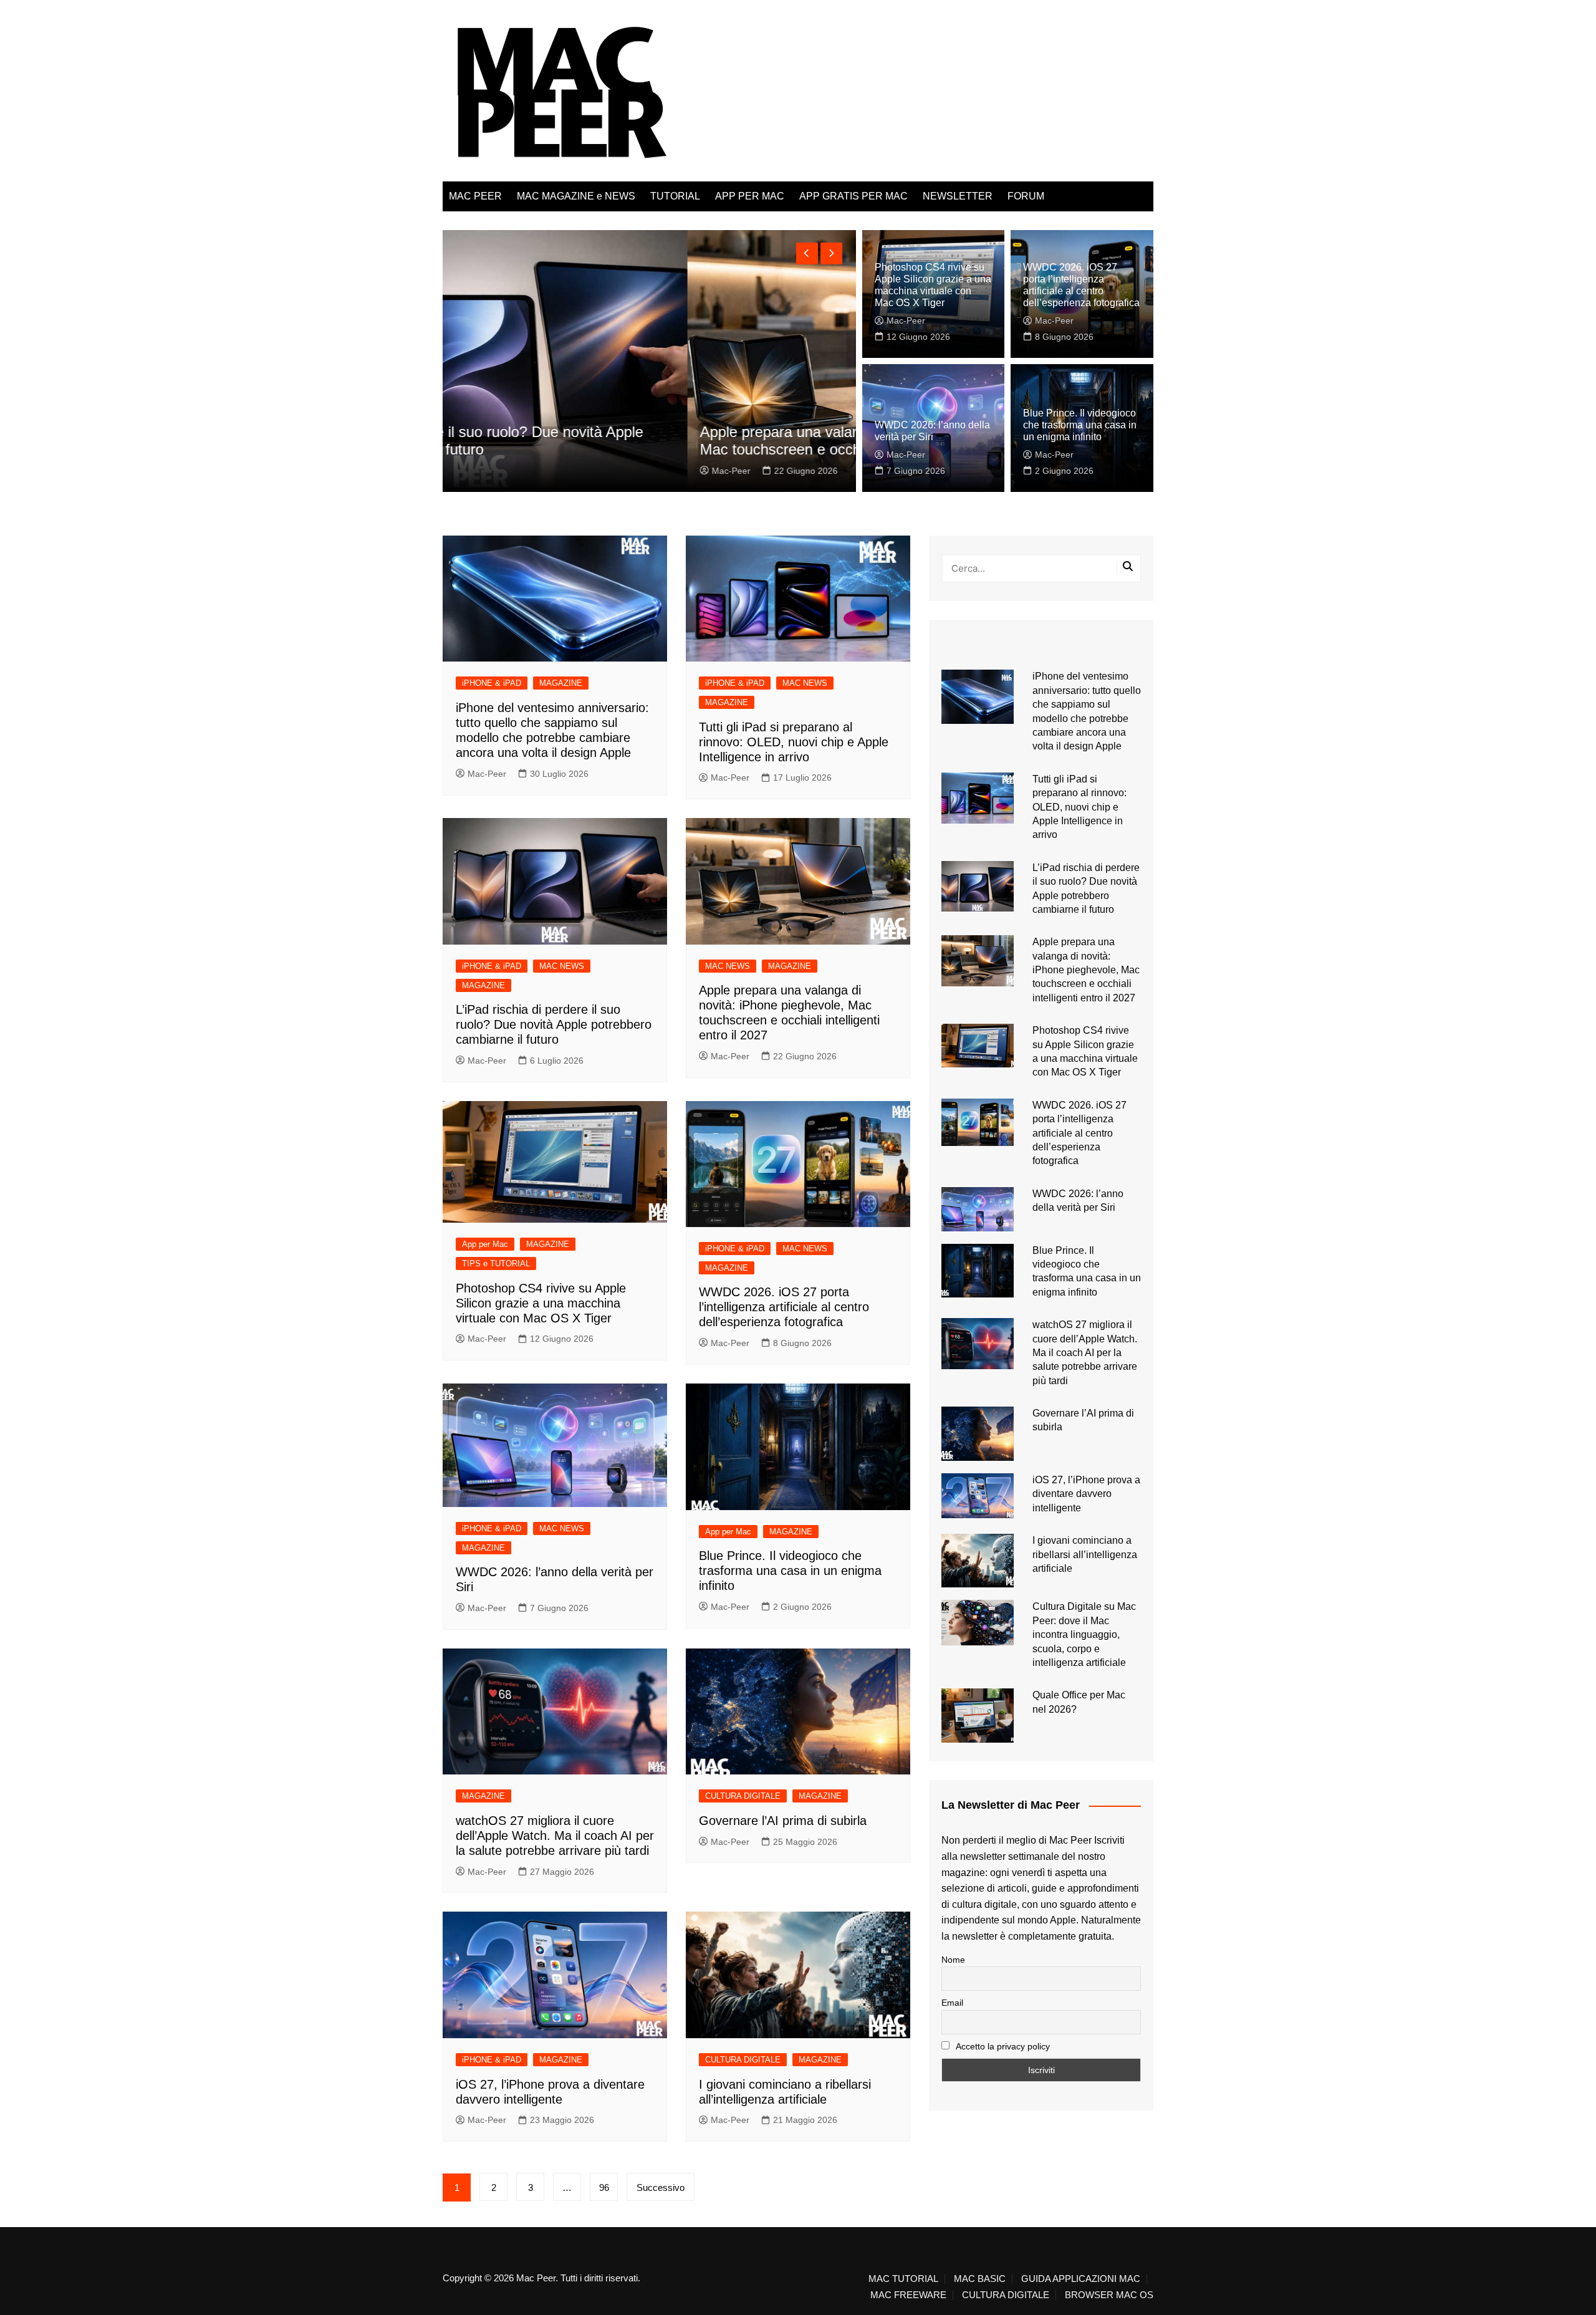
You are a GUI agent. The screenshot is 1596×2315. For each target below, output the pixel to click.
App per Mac (485, 1244)
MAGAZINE (561, 683)
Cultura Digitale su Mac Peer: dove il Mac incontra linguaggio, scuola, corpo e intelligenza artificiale (1084, 1634)
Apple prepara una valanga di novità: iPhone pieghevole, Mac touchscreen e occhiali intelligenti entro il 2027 (640, 441)
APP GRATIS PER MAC (853, 196)
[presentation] (807, 253)
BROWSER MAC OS (1109, 2295)
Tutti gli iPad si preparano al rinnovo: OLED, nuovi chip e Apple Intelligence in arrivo (794, 742)
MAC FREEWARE (908, 2295)
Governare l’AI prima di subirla (783, 1821)
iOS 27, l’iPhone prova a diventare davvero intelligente (1086, 1494)
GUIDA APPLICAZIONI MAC (1081, 2279)
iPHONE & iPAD (492, 683)
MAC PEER (475, 196)
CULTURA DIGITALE (743, 1796)
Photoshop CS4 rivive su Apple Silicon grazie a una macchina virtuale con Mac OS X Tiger (541, 1303)
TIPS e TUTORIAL (496, 1263)
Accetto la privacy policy (1002, 2046)
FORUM (1026, 196)
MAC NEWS (805, 683)
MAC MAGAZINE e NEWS (576, 196)
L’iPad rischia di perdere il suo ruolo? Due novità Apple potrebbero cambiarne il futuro (554, 1024)
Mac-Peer (487, 471)
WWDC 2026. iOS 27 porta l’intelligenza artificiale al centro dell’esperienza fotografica (784, 1307)
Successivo (661, 2187)
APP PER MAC (750, 196)
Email (952, 2003)
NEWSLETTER (958, 196)
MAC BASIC (980, 2279)
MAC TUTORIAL (903, 2279)
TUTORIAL (675, 196)
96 (604, 2187)
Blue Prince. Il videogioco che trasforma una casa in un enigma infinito (1080, 425)
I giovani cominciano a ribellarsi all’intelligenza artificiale (1085, 1554)
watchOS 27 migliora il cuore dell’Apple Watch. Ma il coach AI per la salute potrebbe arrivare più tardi (555, 1836)
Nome (953, 1960)
